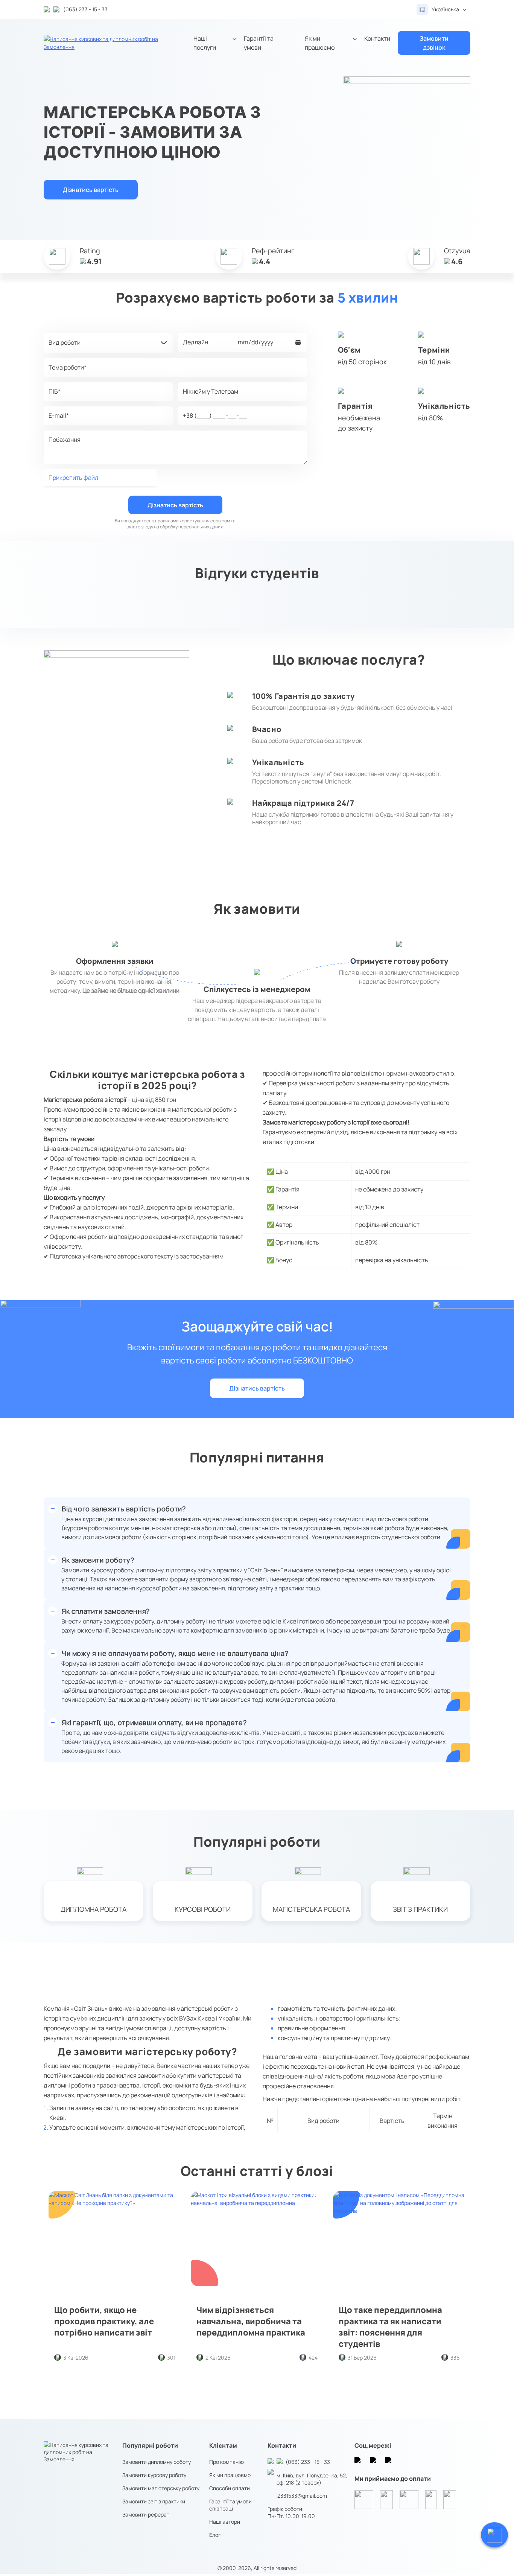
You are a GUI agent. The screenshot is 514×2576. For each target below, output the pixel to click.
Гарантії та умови (259, 43)
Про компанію (227, 2462)
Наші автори (225, 2522)
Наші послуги (205, 43)
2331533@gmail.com (302, 2496)
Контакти (377, 38)
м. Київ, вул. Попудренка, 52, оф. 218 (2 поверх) (312, 2479)
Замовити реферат (146, 2514)
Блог (215, 2535)
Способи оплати (230, 2488)
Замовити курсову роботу (154, 2475)
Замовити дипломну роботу (157, 2462)
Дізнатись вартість (91, 190)
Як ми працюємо (320, 43)
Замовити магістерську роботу (161, 2488)
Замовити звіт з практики (154, 2501)
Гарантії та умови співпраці (230, 2505)
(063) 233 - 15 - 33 (308, 2462)
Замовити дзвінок (434, 43)
